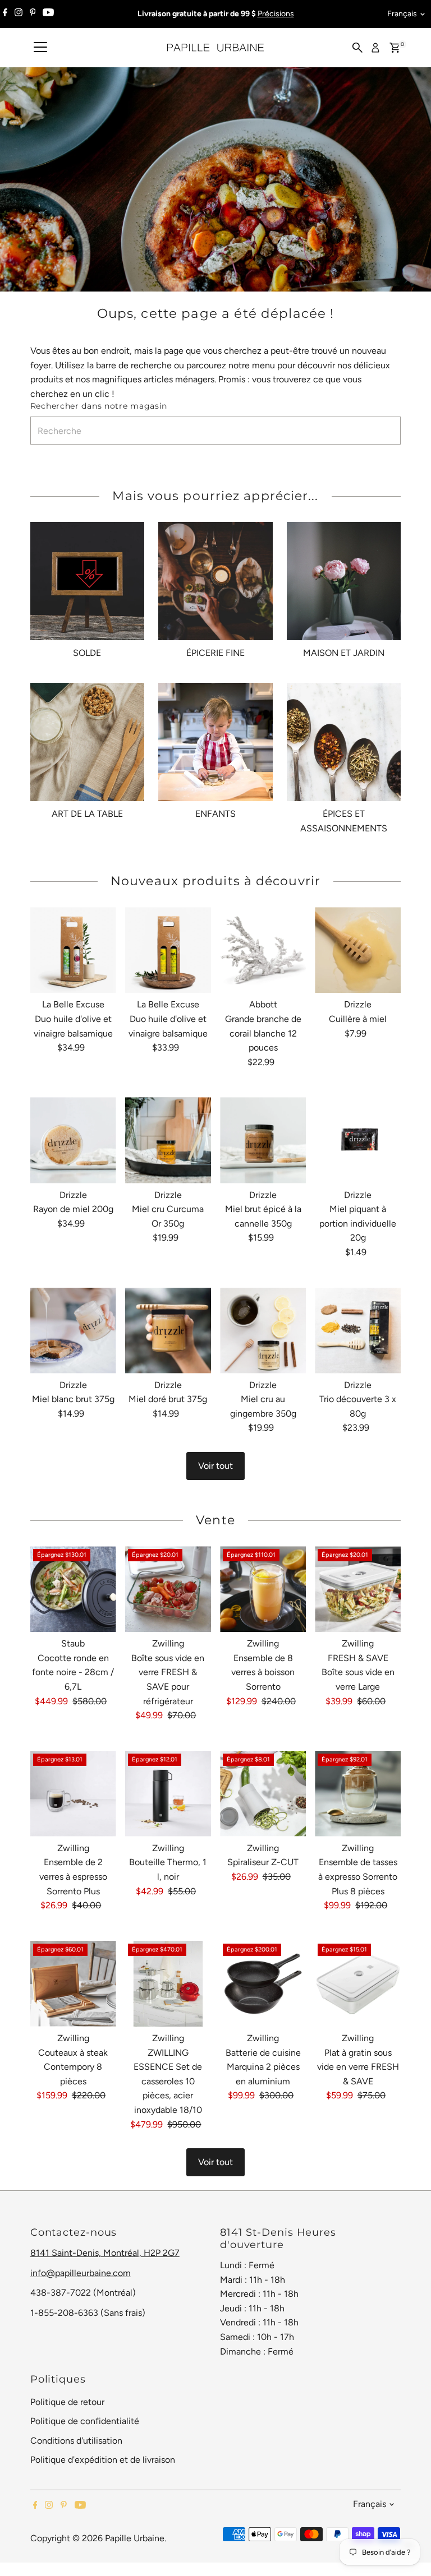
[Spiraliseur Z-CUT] (263, 1794)
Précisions (276, 14)
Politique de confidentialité (85, 2421)
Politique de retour (67, 2402)
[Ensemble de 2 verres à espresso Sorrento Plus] (73, 1794)
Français (402, 14)
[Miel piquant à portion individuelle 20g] (358, 1140)
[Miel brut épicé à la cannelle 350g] (263, 1140)
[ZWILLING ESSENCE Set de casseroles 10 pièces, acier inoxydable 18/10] (168, 1984)
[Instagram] (19, 14)
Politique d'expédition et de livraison (103, 2460)
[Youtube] (48, 14)
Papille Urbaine (135, 2538)
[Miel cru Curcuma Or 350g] (168, 1140)
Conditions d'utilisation (76, 2441)
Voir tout (215, 1466)
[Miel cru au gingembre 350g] (263, 1331)
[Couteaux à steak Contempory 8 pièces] (73, 1984)
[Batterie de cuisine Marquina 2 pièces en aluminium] (263, 1984)
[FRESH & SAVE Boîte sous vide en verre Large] (358, 1589)
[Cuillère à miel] (358, 950)
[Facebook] (5, 14)
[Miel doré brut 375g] (168, 1331)
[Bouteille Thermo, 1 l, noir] (168, 1794)
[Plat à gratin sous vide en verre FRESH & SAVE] (358, 1984)
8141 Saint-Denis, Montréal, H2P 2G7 (105, 2253)
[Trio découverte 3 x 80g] (358, 1331)
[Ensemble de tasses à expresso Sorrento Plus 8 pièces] (358, 1794)
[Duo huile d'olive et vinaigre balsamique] (73, 950)
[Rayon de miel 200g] (73, 1140)
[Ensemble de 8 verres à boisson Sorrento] (263, 1589)
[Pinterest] (33, 14)
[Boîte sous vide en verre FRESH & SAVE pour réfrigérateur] (168, 1589)
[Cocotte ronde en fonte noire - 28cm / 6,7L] (73, 1589)
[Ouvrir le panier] (395, 48)
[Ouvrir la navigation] (40, 48)
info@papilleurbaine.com (81, 2273)
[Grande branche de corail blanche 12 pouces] (263, 950)
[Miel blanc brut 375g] (73, 1331)
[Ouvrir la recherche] (357, 48)
